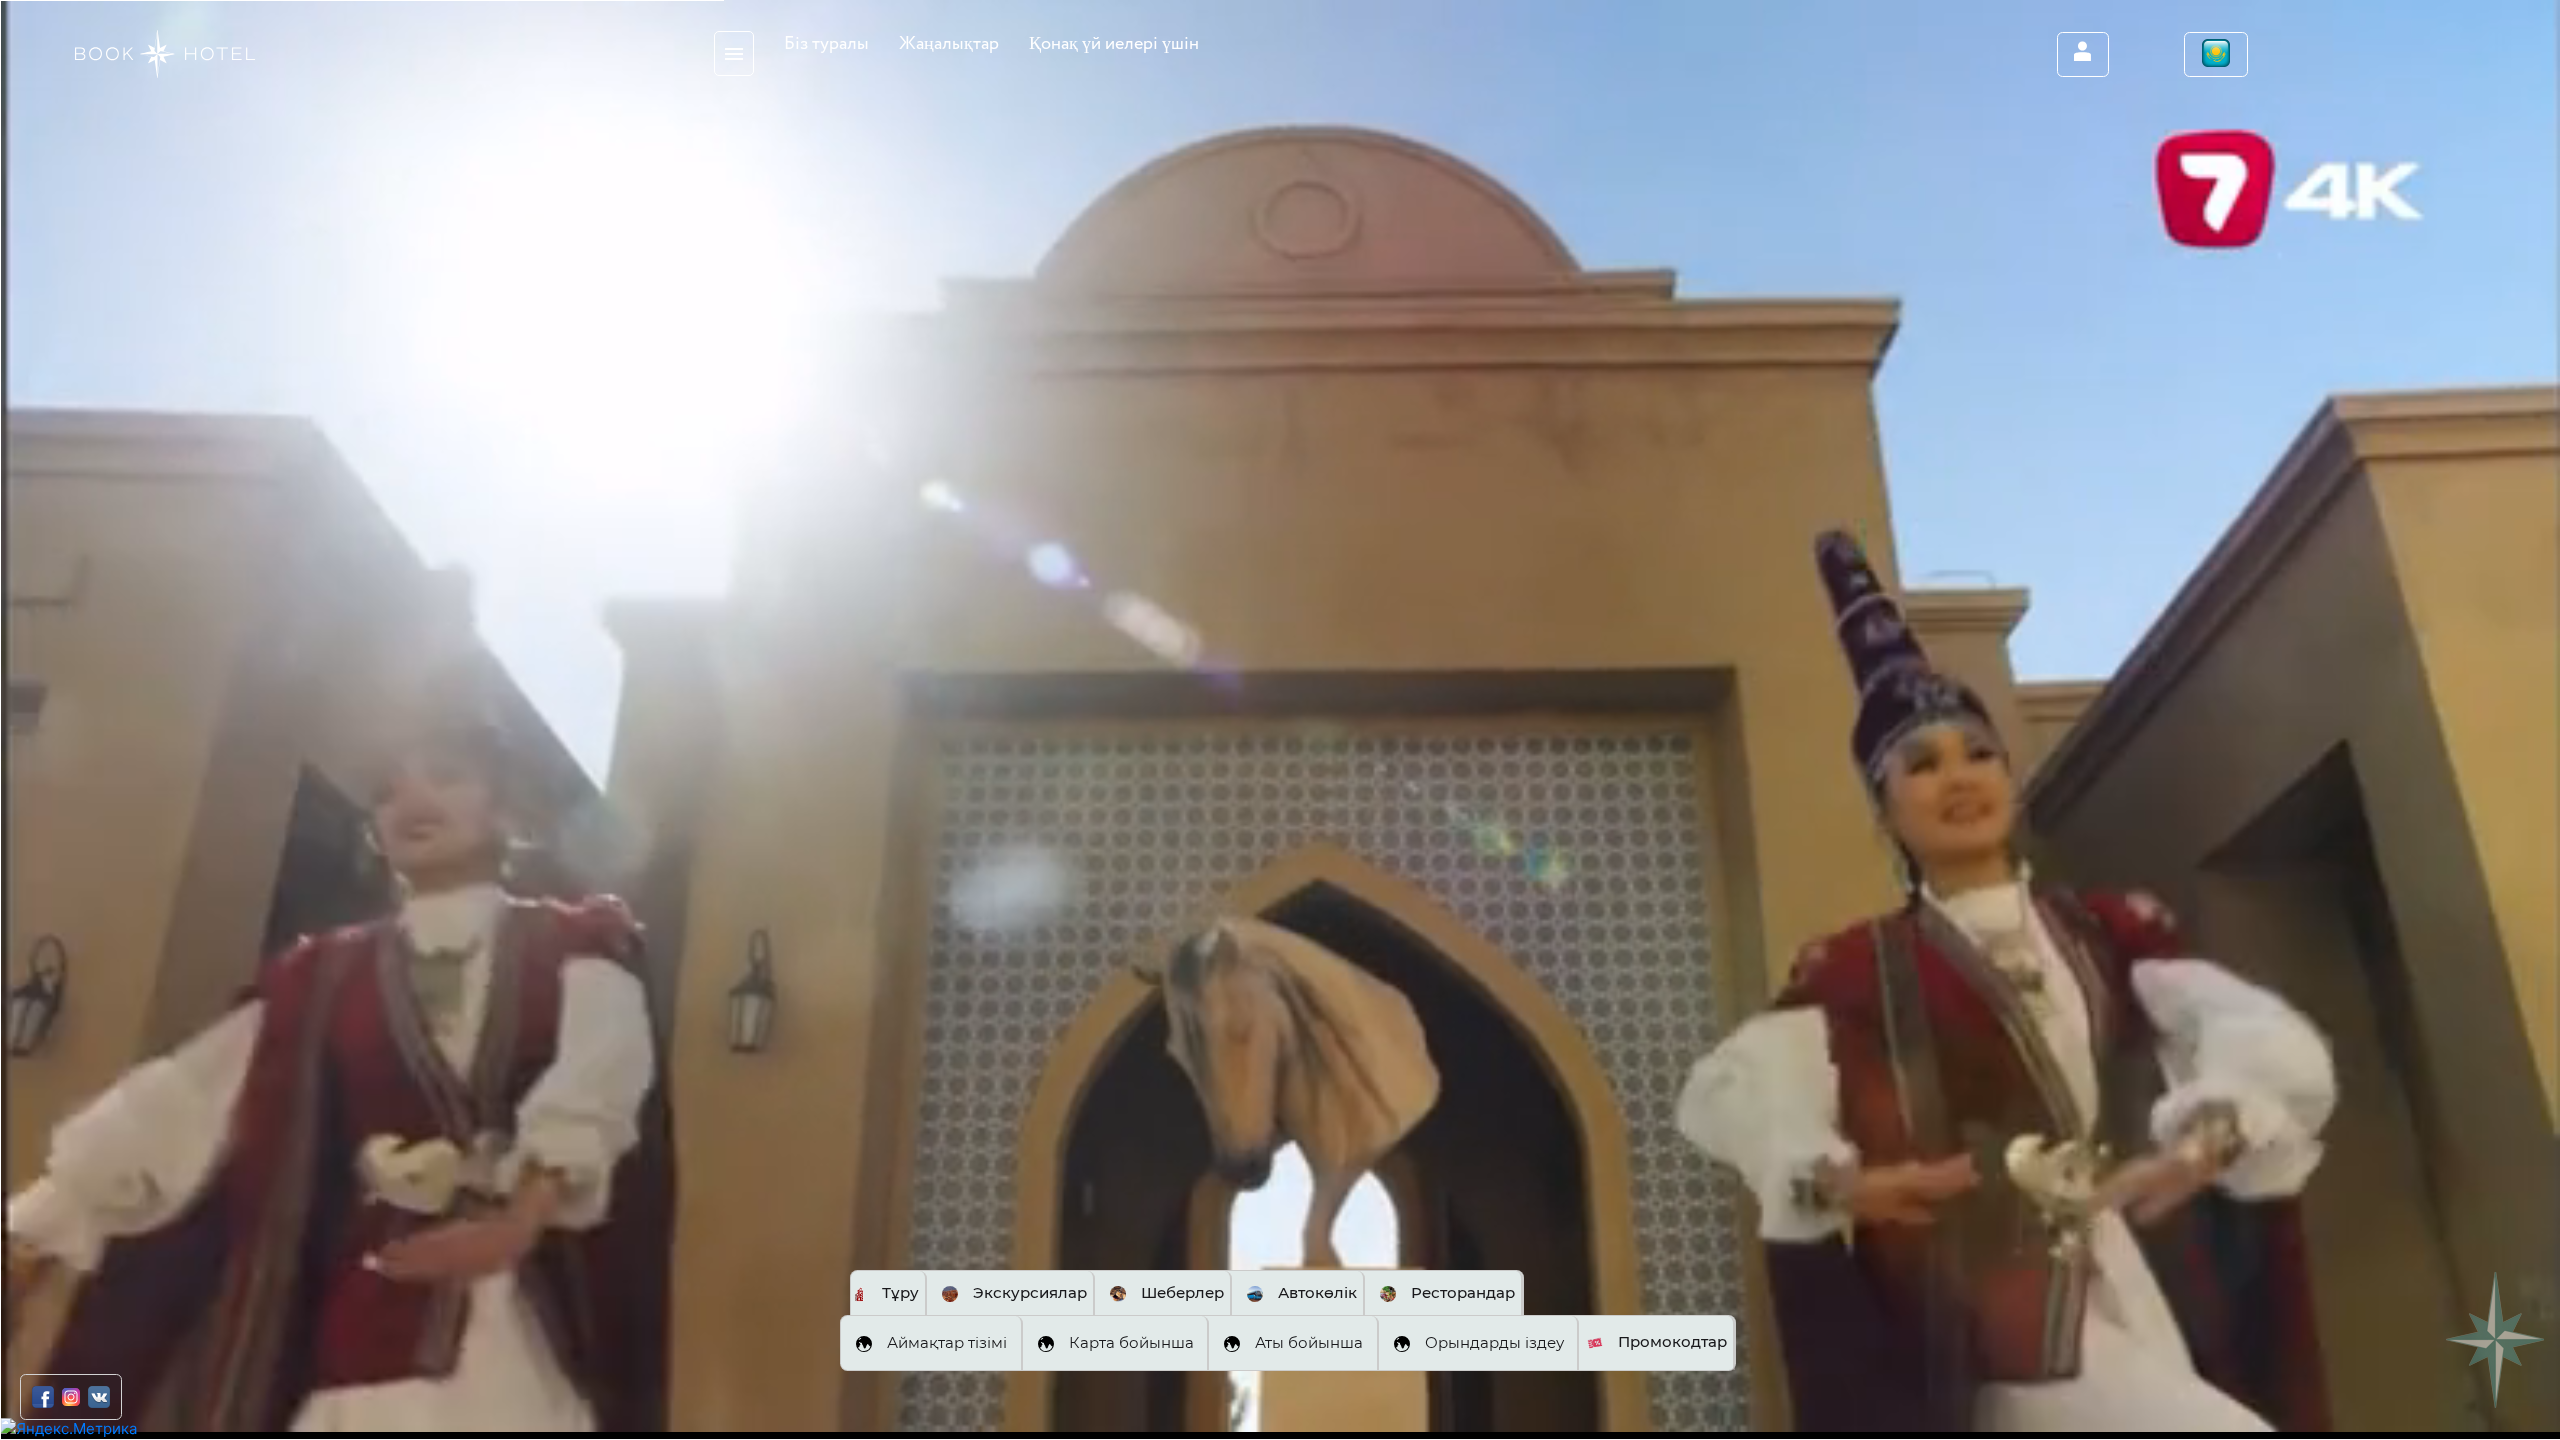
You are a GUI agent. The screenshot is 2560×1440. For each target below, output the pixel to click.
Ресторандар (1463, 1292)
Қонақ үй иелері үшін (1114, 44)
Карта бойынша (1131, 1342)
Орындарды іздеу (1494, 1342)
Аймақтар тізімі (947, 1342)
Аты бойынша (1309, 1342)
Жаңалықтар (949, 44)
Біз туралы (826, 44)
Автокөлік (1317, 1292)
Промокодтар (1672, 1341)
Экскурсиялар (1030, 1292)
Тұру (900, 1292)
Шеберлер (1182, 1292)
